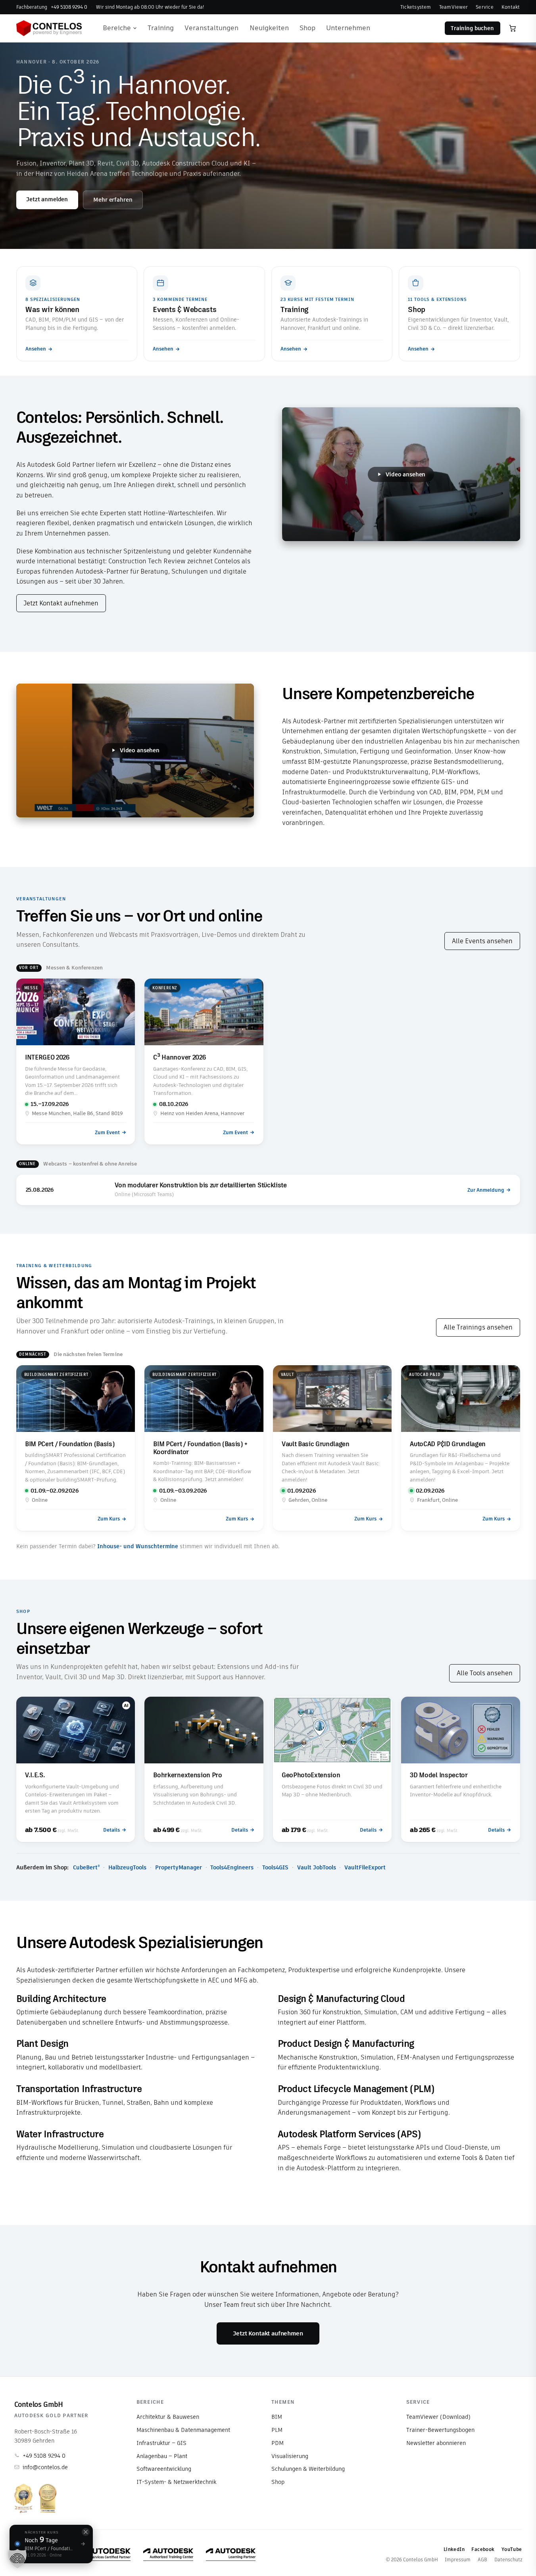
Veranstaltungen (211, 28)
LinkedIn (454, 2549)
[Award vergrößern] (23, 2498)
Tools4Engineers (232, 1867)
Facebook (483, 2549)
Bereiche (117, 28)
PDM (278, 2443)
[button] (17, 2559)
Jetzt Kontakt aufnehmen (61, 603)
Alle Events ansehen (482, 941)
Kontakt (511, 7)
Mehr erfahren (113, 200)
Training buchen (472, 28)
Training (161, 28)
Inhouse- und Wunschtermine (138, 1546)
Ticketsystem (416, 7)
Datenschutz (508, 2560)
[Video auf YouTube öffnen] (503, 530)
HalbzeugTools (127, 1867)
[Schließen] (86, 2532)
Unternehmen (348, 28)
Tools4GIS (275, 1867)
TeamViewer (453, 7)
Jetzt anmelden (47, 199)
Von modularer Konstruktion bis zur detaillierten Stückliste (201, 1186)
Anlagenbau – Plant (162, 2456)
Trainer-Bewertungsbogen (440, 2430)
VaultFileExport (365, 1867)
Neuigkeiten (269, 28)
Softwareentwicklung (164, 2469)
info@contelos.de (45, 2467)
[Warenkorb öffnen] (513, 28)
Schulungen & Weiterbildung (308, 2469)
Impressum (458, 2560)
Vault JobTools (317, 1867)
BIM (277, 2417)
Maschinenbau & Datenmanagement (183, 2430)
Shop (307, 28)
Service (485, 7)
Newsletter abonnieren (436, 2443)
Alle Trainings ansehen (478, 1327)
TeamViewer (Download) (438, 2417)
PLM (277, 2430)
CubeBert (86, 1867)
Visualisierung (290, 2456)
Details (111, 1830)
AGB (482, 2560)
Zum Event (107, 1132)
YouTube (512, 2549)
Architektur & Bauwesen (168, 2417)
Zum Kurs (109, 1519)
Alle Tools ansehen (485, 1673)
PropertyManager (179, 1867)
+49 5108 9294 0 (44, 2456)
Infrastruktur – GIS (161, 2443)
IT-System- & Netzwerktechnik (176, 2482)
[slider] (396, 530)
